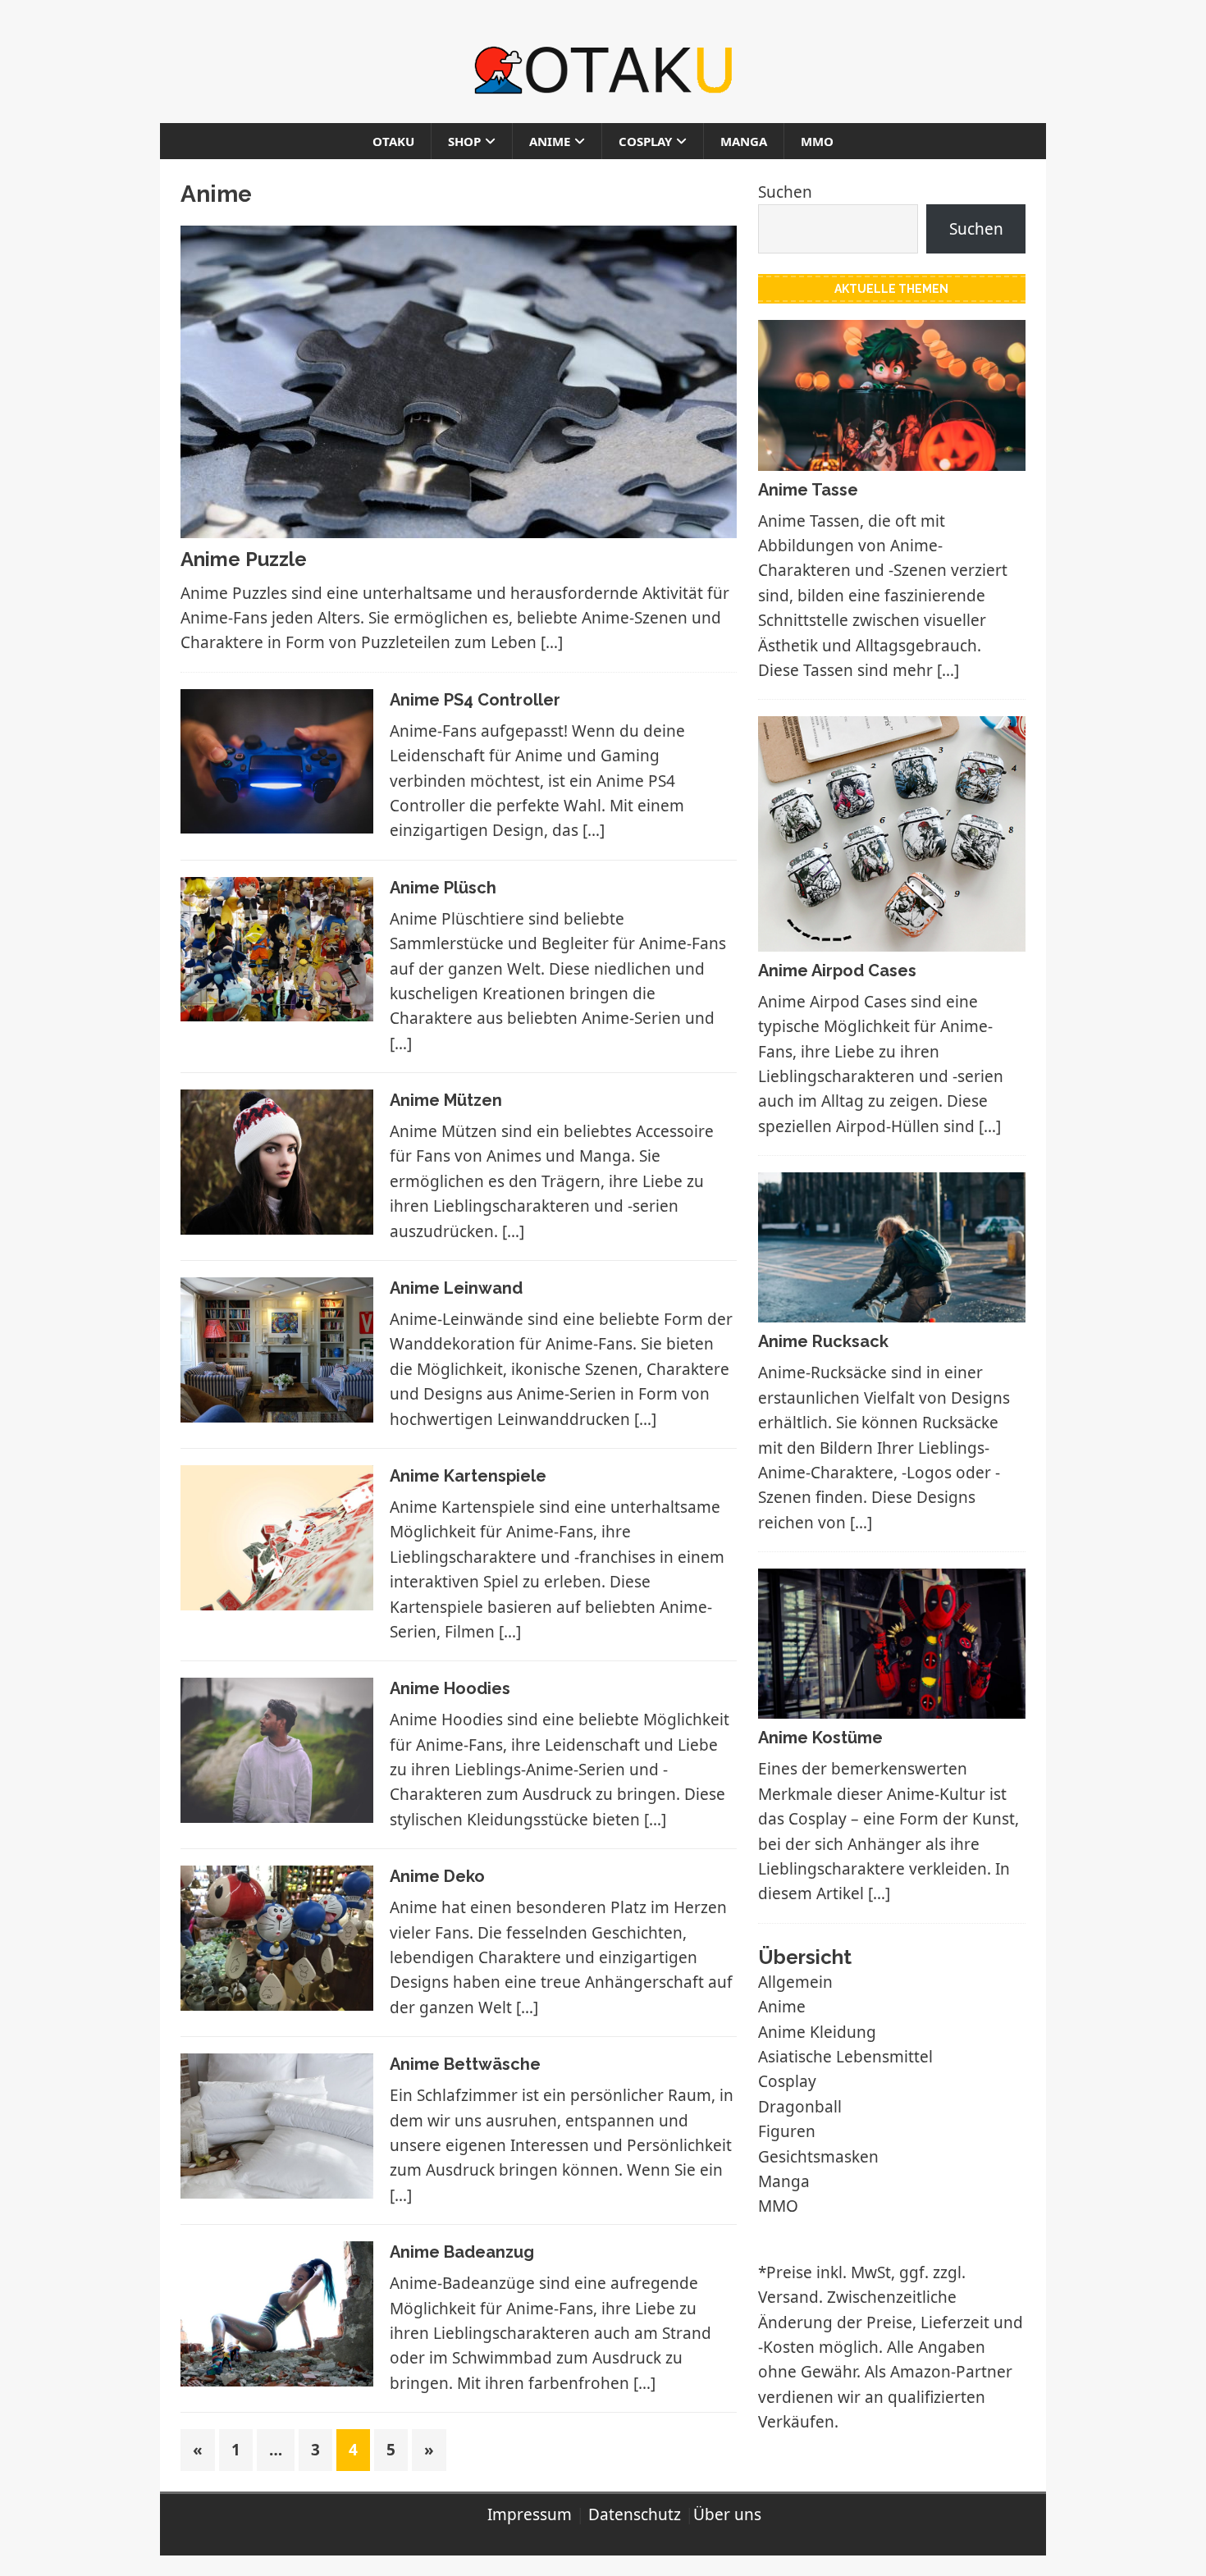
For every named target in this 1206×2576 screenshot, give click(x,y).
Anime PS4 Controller (475, 700)
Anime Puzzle (244, 559)
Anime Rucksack (823, 1341)
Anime (550, 141)
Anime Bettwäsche (465, 2064)
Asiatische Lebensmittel (845, 2057)
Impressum (530, 2514)
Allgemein (795, 1982)
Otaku (393, 141)
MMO (817, 141)
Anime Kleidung (817, 2032)
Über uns (727, 2514)
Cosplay (645, 141)
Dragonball (800, 2107)
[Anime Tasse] (892, 458)
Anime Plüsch (443, 888)
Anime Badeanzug (462, 2252)
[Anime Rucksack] (892, 1310)
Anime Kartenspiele (468, 1476)
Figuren (787, 2131)
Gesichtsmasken (818, 2157)
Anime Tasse (808, 490)
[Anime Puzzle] (459, 526)
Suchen (785, 192)
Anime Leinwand (456, 1288)
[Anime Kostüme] (892, 1706)
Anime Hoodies (450, 1688)
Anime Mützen (446, 1100)
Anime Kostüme (820, 1738)
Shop (464, 141)
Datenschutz (635, 2514)
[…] (552, 642)
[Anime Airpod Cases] (892, 939)
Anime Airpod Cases (837, 971)
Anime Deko (437, 1876)
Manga (744, 141)
